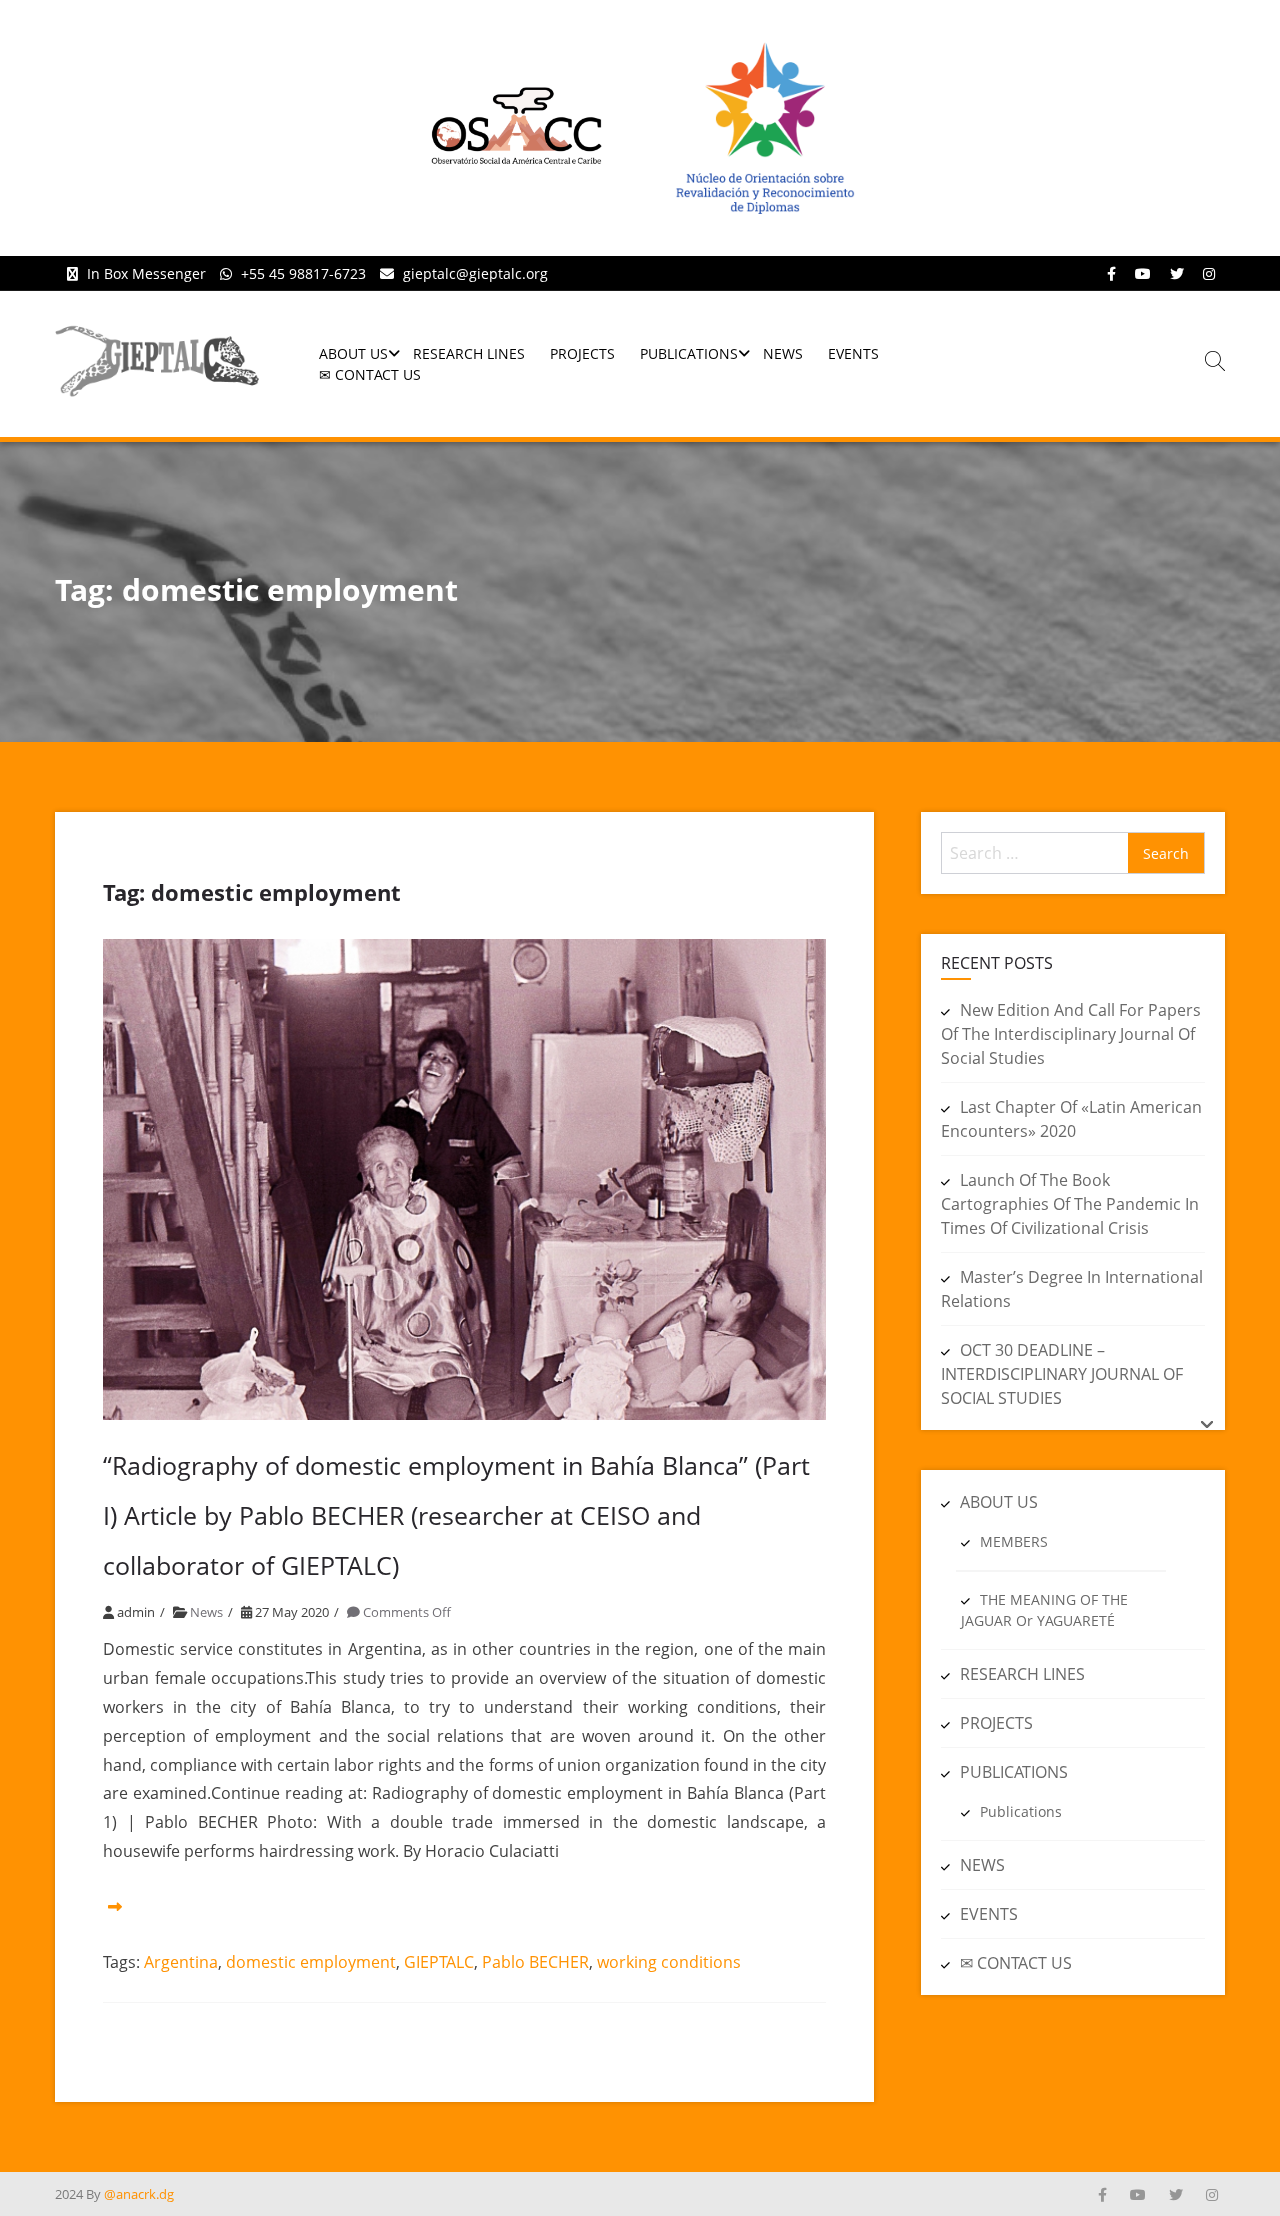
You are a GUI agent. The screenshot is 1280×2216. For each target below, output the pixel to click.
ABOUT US (353, 353)
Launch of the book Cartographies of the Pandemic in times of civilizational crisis (1070, 1204)
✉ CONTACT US (370, 374)
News (206, 1612)
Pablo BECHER (535, 1962)
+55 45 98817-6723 (303, 273)
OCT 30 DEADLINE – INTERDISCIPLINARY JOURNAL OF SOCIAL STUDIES (1062, 1374)
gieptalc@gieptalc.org (475, 273)
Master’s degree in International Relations (1072, 1289)
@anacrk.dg (139, 2194)
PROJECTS (582, 353)
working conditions (669, 1962)
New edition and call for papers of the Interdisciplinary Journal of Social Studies (1071, 1034)
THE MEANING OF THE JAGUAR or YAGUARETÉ (1044, 1610)
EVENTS (853, 353)
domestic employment (311, 1962)
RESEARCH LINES (469, 353)
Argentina (181, 1962)
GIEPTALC (439, 1962)
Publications (1021, 1811)
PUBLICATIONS (689, 353)
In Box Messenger (146, 273)
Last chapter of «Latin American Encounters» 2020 (1071, 1119)
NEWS (783, 353)
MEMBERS (1014, 1541)
